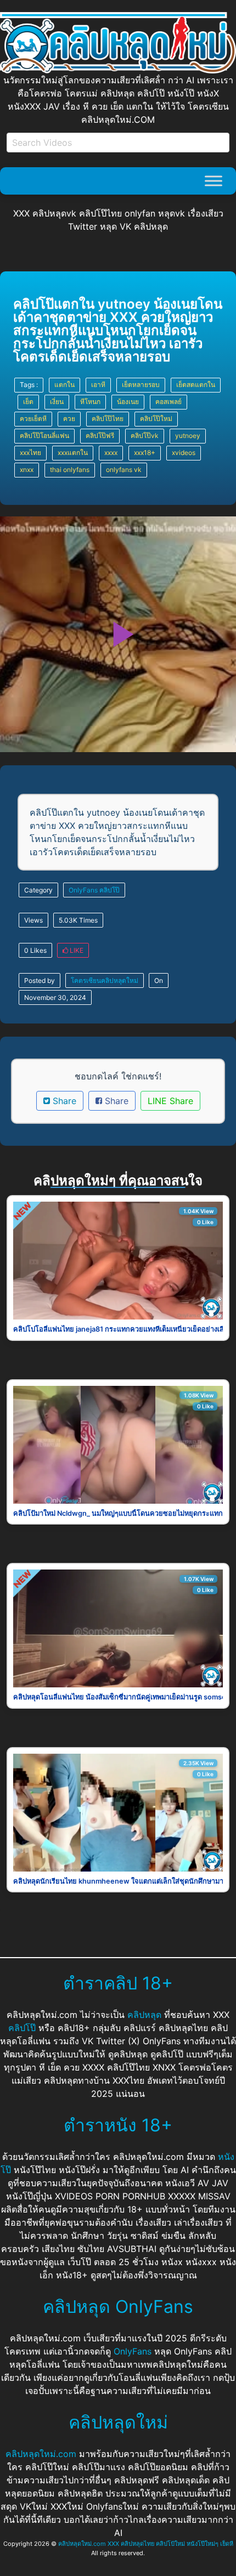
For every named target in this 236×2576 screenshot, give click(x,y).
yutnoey (188, 436)
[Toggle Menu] (213, 181)
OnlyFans (83, 890)
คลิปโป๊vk (145, 436)
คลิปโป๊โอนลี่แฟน (44, 436)
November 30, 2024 (55, 997)
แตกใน (64, 385)
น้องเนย (128, 402)
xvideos (184, 453)
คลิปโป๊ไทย (108, 419)
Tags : (29, 385)
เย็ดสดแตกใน (196, 385)
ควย (69, 419)
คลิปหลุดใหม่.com (41, 2454)
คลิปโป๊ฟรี (100, 436)
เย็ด (28, 402)
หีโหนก (90, 402)
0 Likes (35, 950)
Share (63, 1101)
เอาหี (98, 385)
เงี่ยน (57, 402)
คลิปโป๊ (109, 890)
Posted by (40, 980)
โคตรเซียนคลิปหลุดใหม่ (105, 980)
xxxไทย (30, 453)
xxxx (111, 453)
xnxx (27, 470)
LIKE (76, 950)
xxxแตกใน (73, 453)
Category (38, 890)
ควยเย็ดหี (33, 419)
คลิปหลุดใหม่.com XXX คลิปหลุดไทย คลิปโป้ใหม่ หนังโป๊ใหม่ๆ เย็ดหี (146, 2544)
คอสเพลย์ (168, 402)
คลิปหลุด (144, 2015)
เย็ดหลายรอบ (141, 385)
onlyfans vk (124, 470)
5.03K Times (78, 920)
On (159, 980)
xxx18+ (145, 453)
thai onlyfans (70, 470)
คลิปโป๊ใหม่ (156, 419)
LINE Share (170, 1101)
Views (33, 920)
